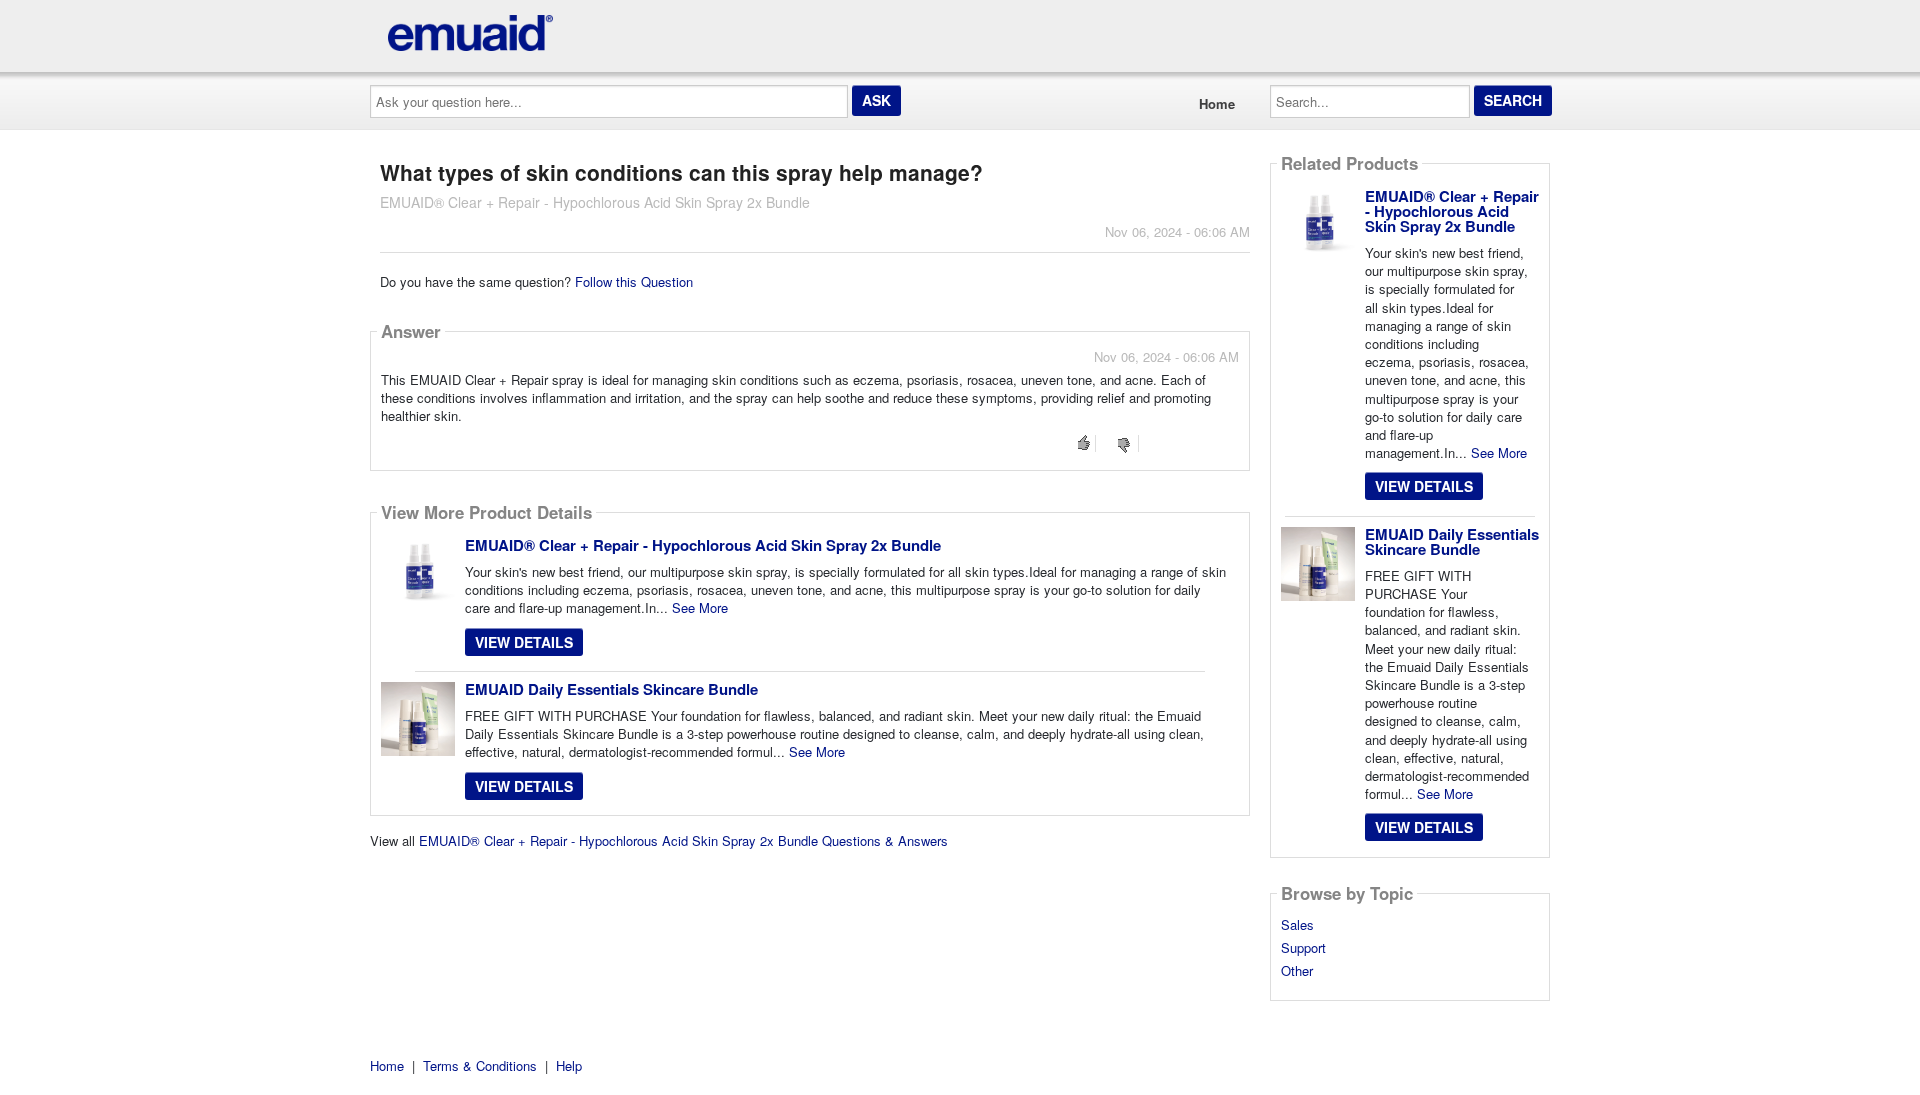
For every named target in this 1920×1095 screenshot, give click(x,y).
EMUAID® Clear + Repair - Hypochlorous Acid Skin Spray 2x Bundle (703, 545)
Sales (1297, 925)
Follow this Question (634, 281)
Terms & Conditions (480, 1065)
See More (700, 607)
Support (1303, 948)
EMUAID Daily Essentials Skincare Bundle (611, 689)
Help (569, 1065)
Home (1217, 103)
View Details (524, 642)
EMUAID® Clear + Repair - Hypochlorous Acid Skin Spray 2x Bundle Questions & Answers (683, 840)
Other (1297, 971)
